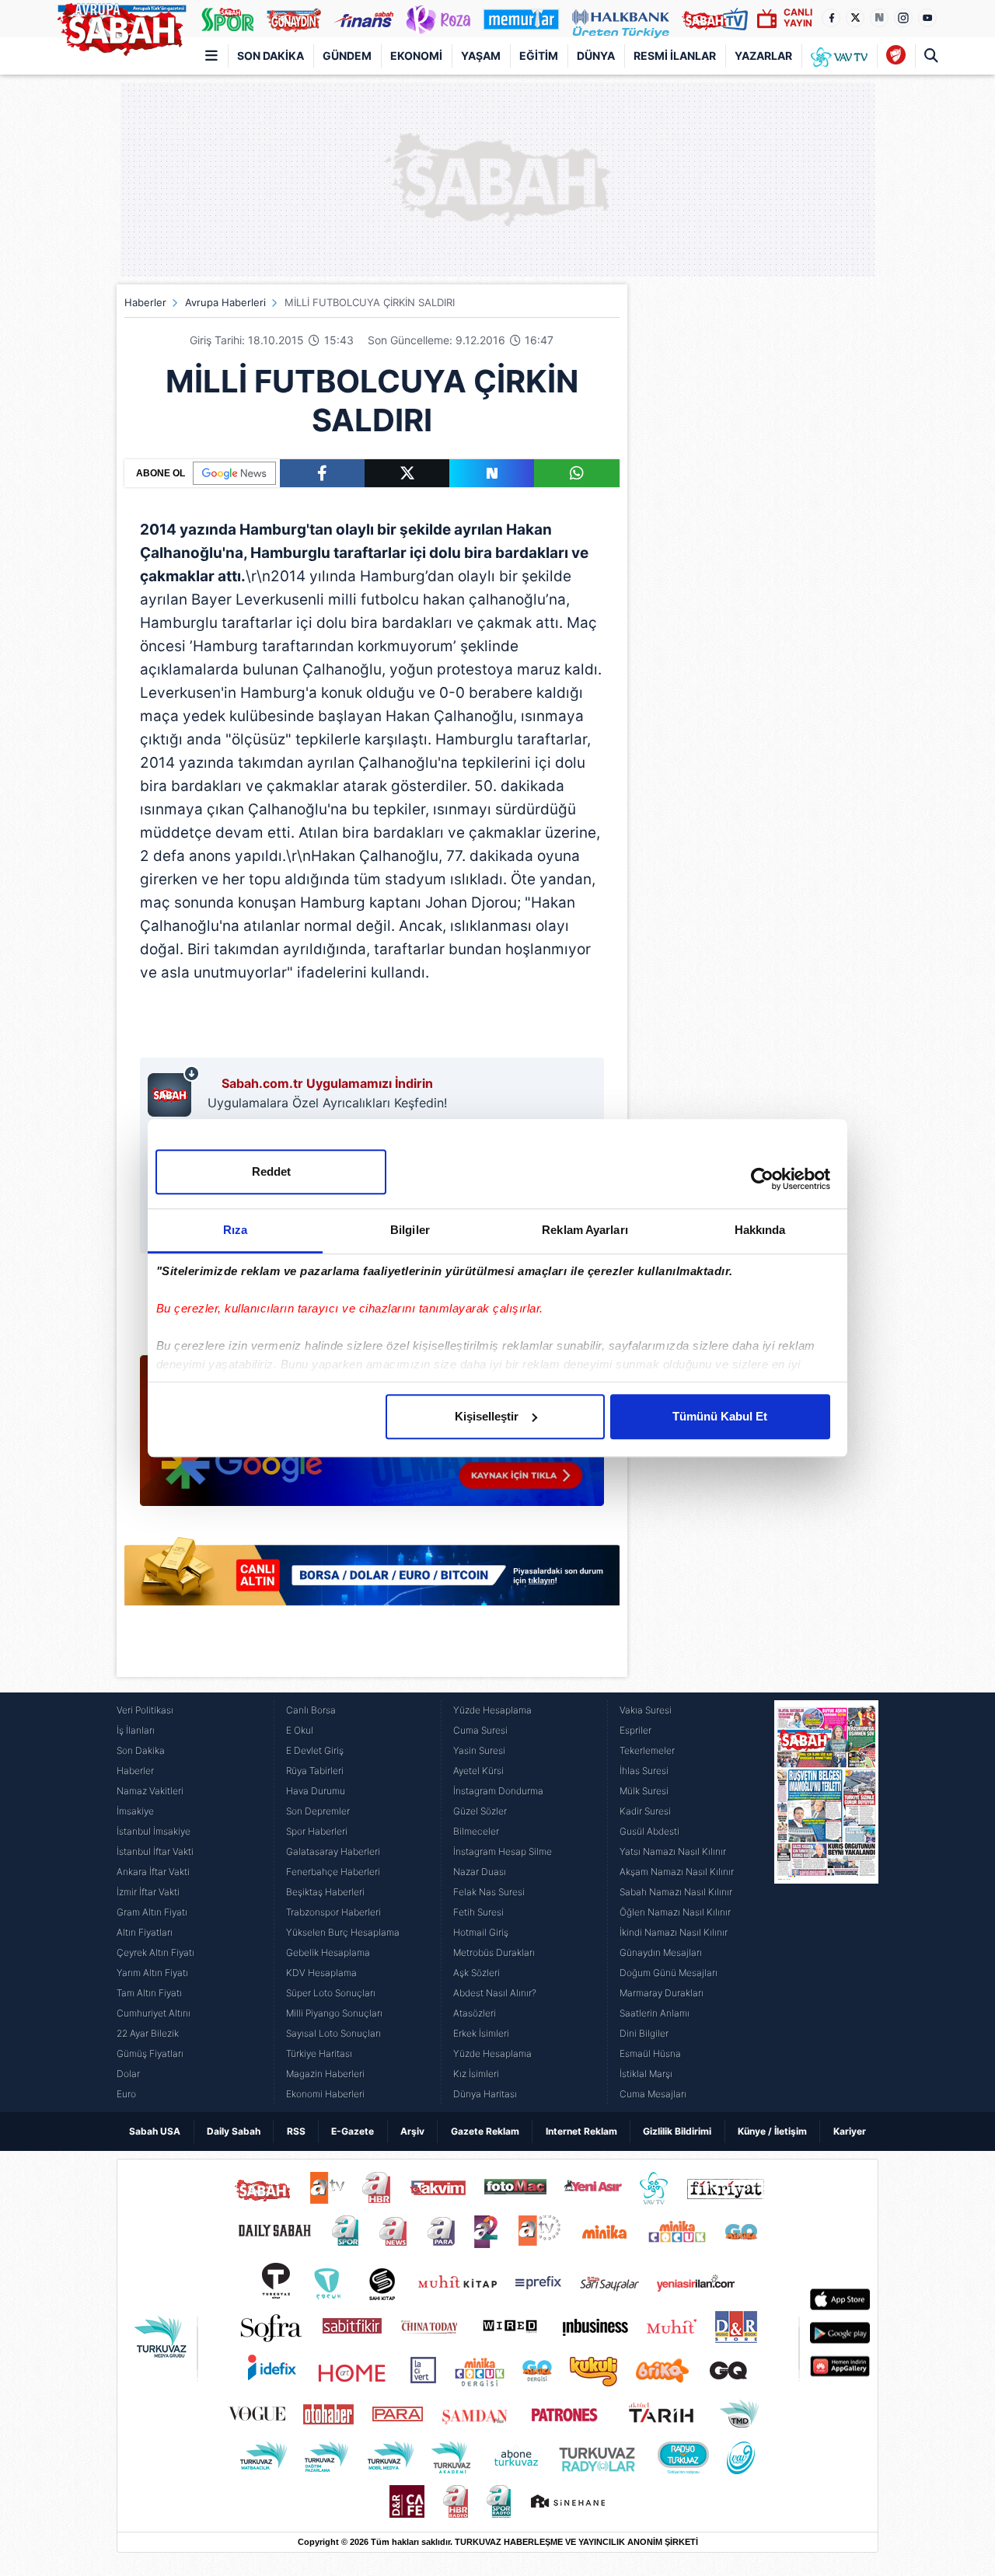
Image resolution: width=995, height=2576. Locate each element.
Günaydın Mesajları (661, 1952)
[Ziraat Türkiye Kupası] (896, 56)
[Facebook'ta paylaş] (322, 473)
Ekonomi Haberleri (325, 2094)
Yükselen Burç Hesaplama (343, 1932)
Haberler (145, 302)
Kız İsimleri (476, 2074)
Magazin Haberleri (325, 2074)
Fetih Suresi (478, 1912)
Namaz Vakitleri (150, 1791)
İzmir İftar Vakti (148, 1892)
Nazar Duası (480, 1872)
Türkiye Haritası (319, 2053)
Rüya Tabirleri (315, 1771)
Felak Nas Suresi (489, 1892)
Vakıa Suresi (646, 1710)
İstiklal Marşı (646, 2074)
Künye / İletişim (772, 2131)
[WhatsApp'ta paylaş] (576, 473)
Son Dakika (271, 56)
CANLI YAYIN (798, 17)
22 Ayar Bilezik (148, 2033)
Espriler (635, 1730)
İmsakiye (135, 1811)
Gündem (347, 56)
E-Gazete (353, 2131)
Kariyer (850, 2131)
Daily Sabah (234, 2131)
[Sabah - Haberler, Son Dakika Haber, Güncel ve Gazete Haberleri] (121, 26)
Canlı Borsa (311, 1710)
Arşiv (412, 2131)
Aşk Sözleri (477, 1973)
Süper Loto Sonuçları (331, 1993)
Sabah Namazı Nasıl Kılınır (676, 1892)
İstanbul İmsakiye (154, 1831)
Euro (126, 2094)
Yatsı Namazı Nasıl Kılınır (673, 1851)
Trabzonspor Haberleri (333, 1912)
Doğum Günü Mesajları (669, 1973)
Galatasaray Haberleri (333, 1851)
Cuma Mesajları (653, 2094)
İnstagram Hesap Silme (503, 1851)
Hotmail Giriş (481, 1932)
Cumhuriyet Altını (154, 2013)
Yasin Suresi (479, 1750)
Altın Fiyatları (145, 1932)
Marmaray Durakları (662, 1993)
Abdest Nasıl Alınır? (495, 1993)
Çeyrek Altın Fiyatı (155, 1952)
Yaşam (481, 56)
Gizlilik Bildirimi (677, 2131)
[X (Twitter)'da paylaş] (407, 473)
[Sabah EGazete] (826, 1902)
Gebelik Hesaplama (328, 1952)
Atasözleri (475, 2013)
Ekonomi (416, 56)
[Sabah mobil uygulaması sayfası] (174, 1091)
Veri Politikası (145, 1710)
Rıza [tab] (235, 1230)
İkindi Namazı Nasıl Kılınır (674, 1932)
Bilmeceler (476, 1831)
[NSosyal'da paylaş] (492, 473)
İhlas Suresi (644, 1771)
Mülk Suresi (644, 1791)
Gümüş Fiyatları (150, 2053)
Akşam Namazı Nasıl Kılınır (677, 1872)
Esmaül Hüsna (650, 2053)
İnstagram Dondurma (498, 1791)
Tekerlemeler (647, 1750)
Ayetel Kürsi (478, 1771)
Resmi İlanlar (675, 56)
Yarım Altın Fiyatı (152, 1973)
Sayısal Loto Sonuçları (333, 2033)
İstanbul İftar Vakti (155, 1851)
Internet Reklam (581, 2131)
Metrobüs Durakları (494, 1952)
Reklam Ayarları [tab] (585, 1230)
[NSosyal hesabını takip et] (879, 18)
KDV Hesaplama (321, 1973)
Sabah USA (155, 2131)
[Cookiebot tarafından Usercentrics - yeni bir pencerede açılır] (762, 1179)
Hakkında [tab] (760, 1230)
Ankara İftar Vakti (153, 1872)
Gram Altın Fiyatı (152, 1912)
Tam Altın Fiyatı (149, 1993)
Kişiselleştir (487, 1416)
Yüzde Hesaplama (492, 1710)
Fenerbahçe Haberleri (333, 1872)
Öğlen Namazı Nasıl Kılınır (675, 1912)
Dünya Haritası (485, 2094)
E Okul (300, 1730)
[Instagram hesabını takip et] (903, 18)
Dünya (596, 56)
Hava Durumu (316, 1791)
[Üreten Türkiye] (621, 19)
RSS (296, 2131)
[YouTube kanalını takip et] (927, 18)
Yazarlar (763, 56)
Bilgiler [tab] (410, 1230)
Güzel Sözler (480, 1811)
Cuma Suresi (480, 1730)
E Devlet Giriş (315, 1750)
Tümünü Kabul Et (720, 1416)
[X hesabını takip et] (855, 18)
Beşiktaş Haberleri (325, 1892)
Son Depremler (318, 1811)
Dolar (128, 2074)
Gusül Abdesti (649, 1831)
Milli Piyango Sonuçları (334, 2013)
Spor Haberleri (317, 1831)
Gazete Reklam (485, 2131)
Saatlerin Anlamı (655, 2013)
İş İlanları (136, 1730)
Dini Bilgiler (644, 2033)
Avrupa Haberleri (225, 302)
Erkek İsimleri (481, 2033)
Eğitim (539, 56)
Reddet (271, 1171)
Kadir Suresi (645, 1811)
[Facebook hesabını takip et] (831, 18)
